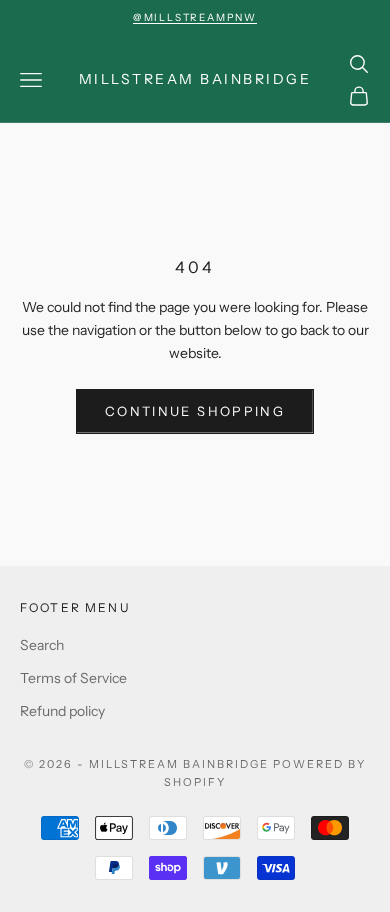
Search (42, 645)
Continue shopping (195, 411)
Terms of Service (73, 678)
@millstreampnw (195, 17)
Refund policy (62, 711)
